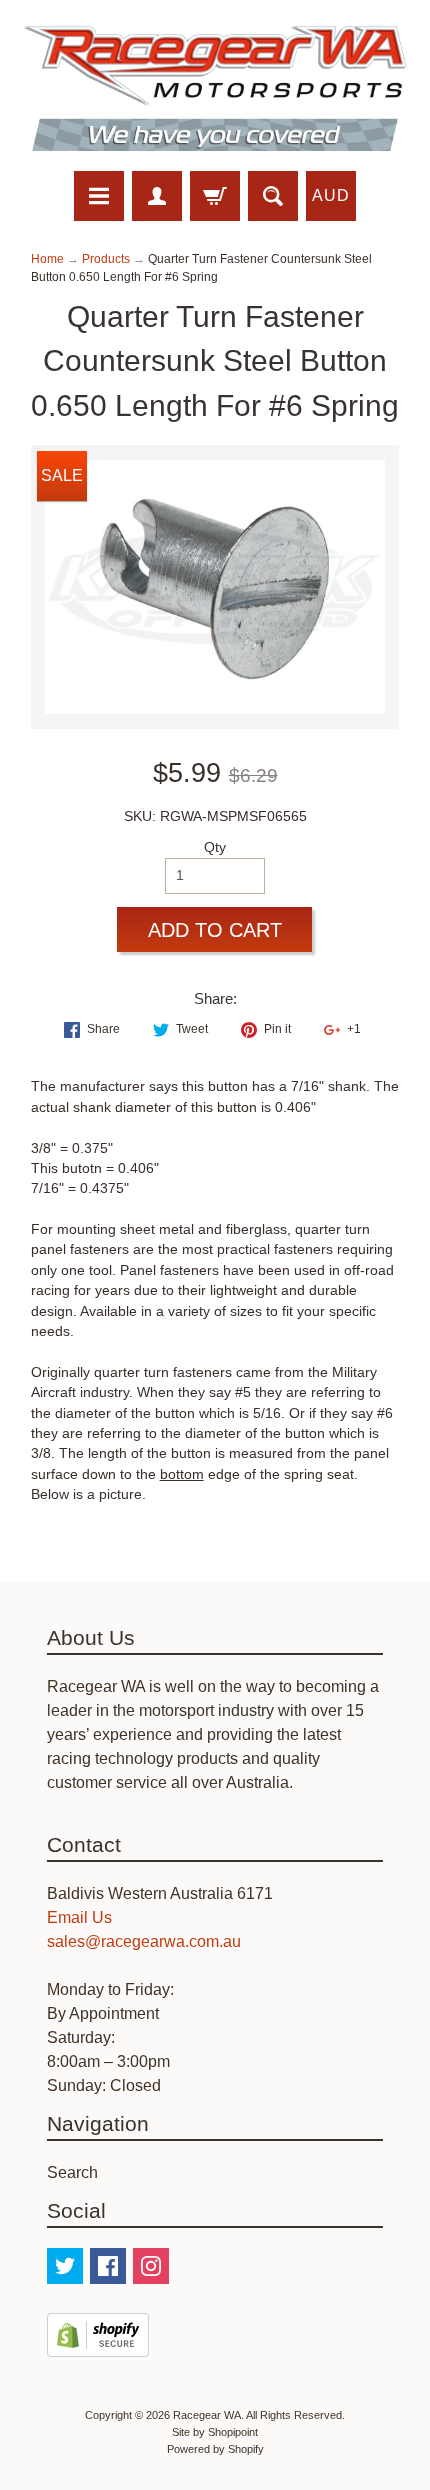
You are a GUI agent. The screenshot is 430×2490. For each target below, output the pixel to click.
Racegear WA (207, 2415)
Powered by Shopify (215, 2449)
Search (72, 2172)
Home (47, 259)
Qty (215, 847)
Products (106, 259)
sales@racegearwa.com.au (144, 1941)
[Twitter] (65, 2266)
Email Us (79, 1917)
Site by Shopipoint (215, 2432)
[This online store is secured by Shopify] (98, 2344)
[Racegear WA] (215, 88)
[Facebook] (108, 2266)
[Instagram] (151, 2266)
